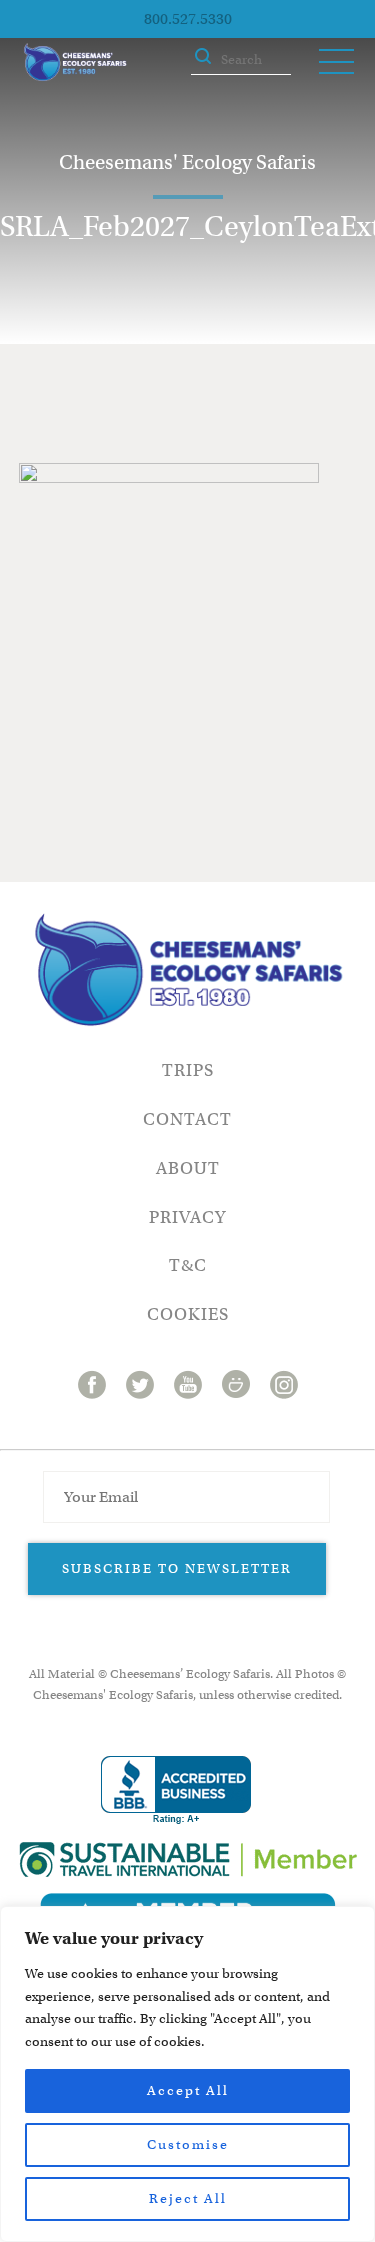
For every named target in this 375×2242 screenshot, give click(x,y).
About (188, 1168)
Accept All (188, 2090)
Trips (188, 1070)
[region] (187, 2074)
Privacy (187, 1217)
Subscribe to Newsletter (177, 1568)
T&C (188, 1265)
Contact (187, 1119)
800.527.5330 (188, 19)
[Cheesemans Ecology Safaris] (75, 62)
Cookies (188, 1314)
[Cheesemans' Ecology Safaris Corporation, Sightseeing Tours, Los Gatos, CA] (176, 1790)
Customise (188, 2144)
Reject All (188, 2198)
